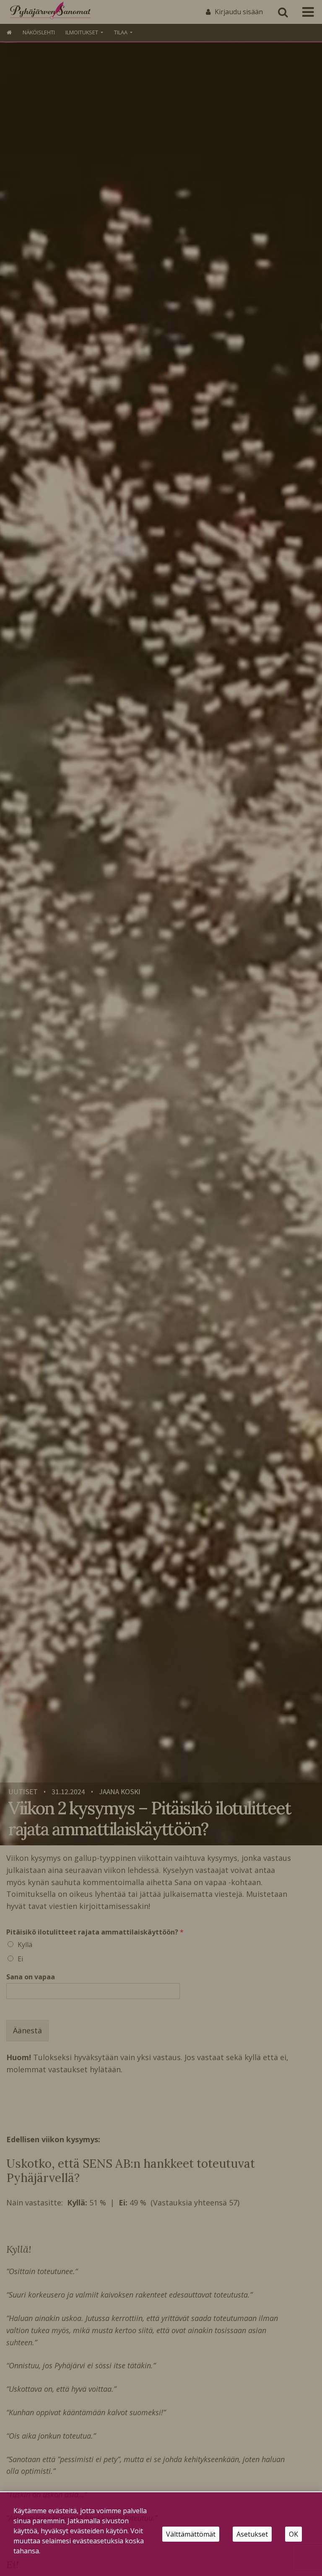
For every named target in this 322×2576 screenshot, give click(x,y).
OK (293, 2534)
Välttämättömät (191, 2534)
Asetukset (252, 2534)
